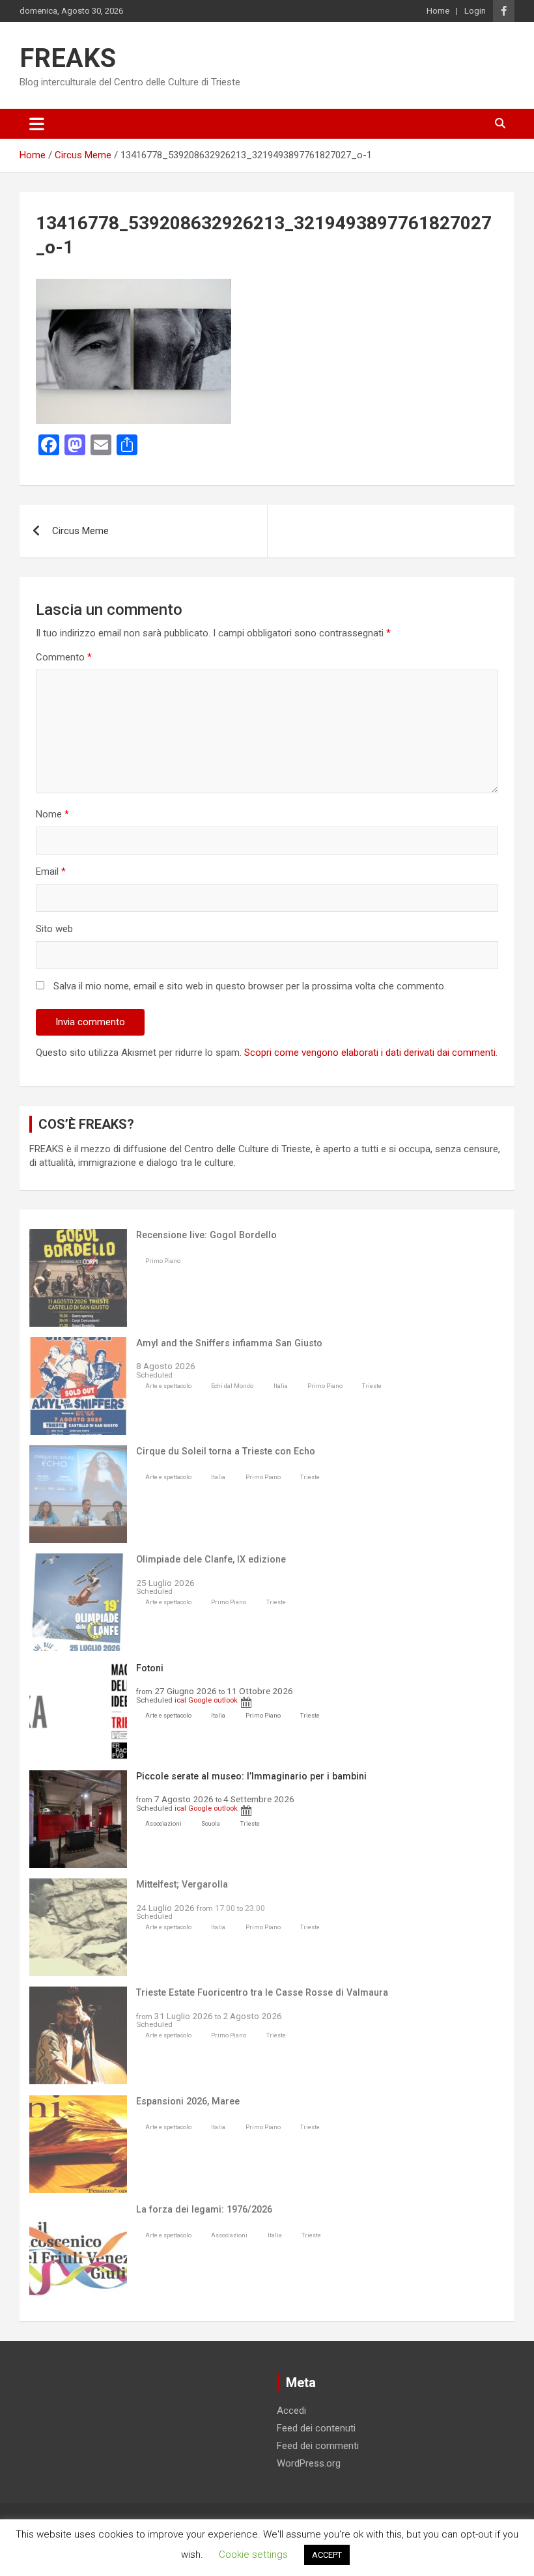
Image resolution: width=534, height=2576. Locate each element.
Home (438, 11)
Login (475, 11)
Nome (52, 814)
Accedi (291, 2411)
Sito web (54, 929)
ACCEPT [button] (327, 2555)
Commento (64, 657)
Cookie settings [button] (253, 2555)
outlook (226, 1700)
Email (51, 871)
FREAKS (68, 58)
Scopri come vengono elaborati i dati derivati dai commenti (370, 1053)
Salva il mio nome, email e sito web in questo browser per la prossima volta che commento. (250, 986)
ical (180, 1700)
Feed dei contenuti (316, 2428)
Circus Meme (80, 531)
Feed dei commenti (318, 2446)
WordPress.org (309, 2463)
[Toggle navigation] (37, 124)
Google (200, 1700)
